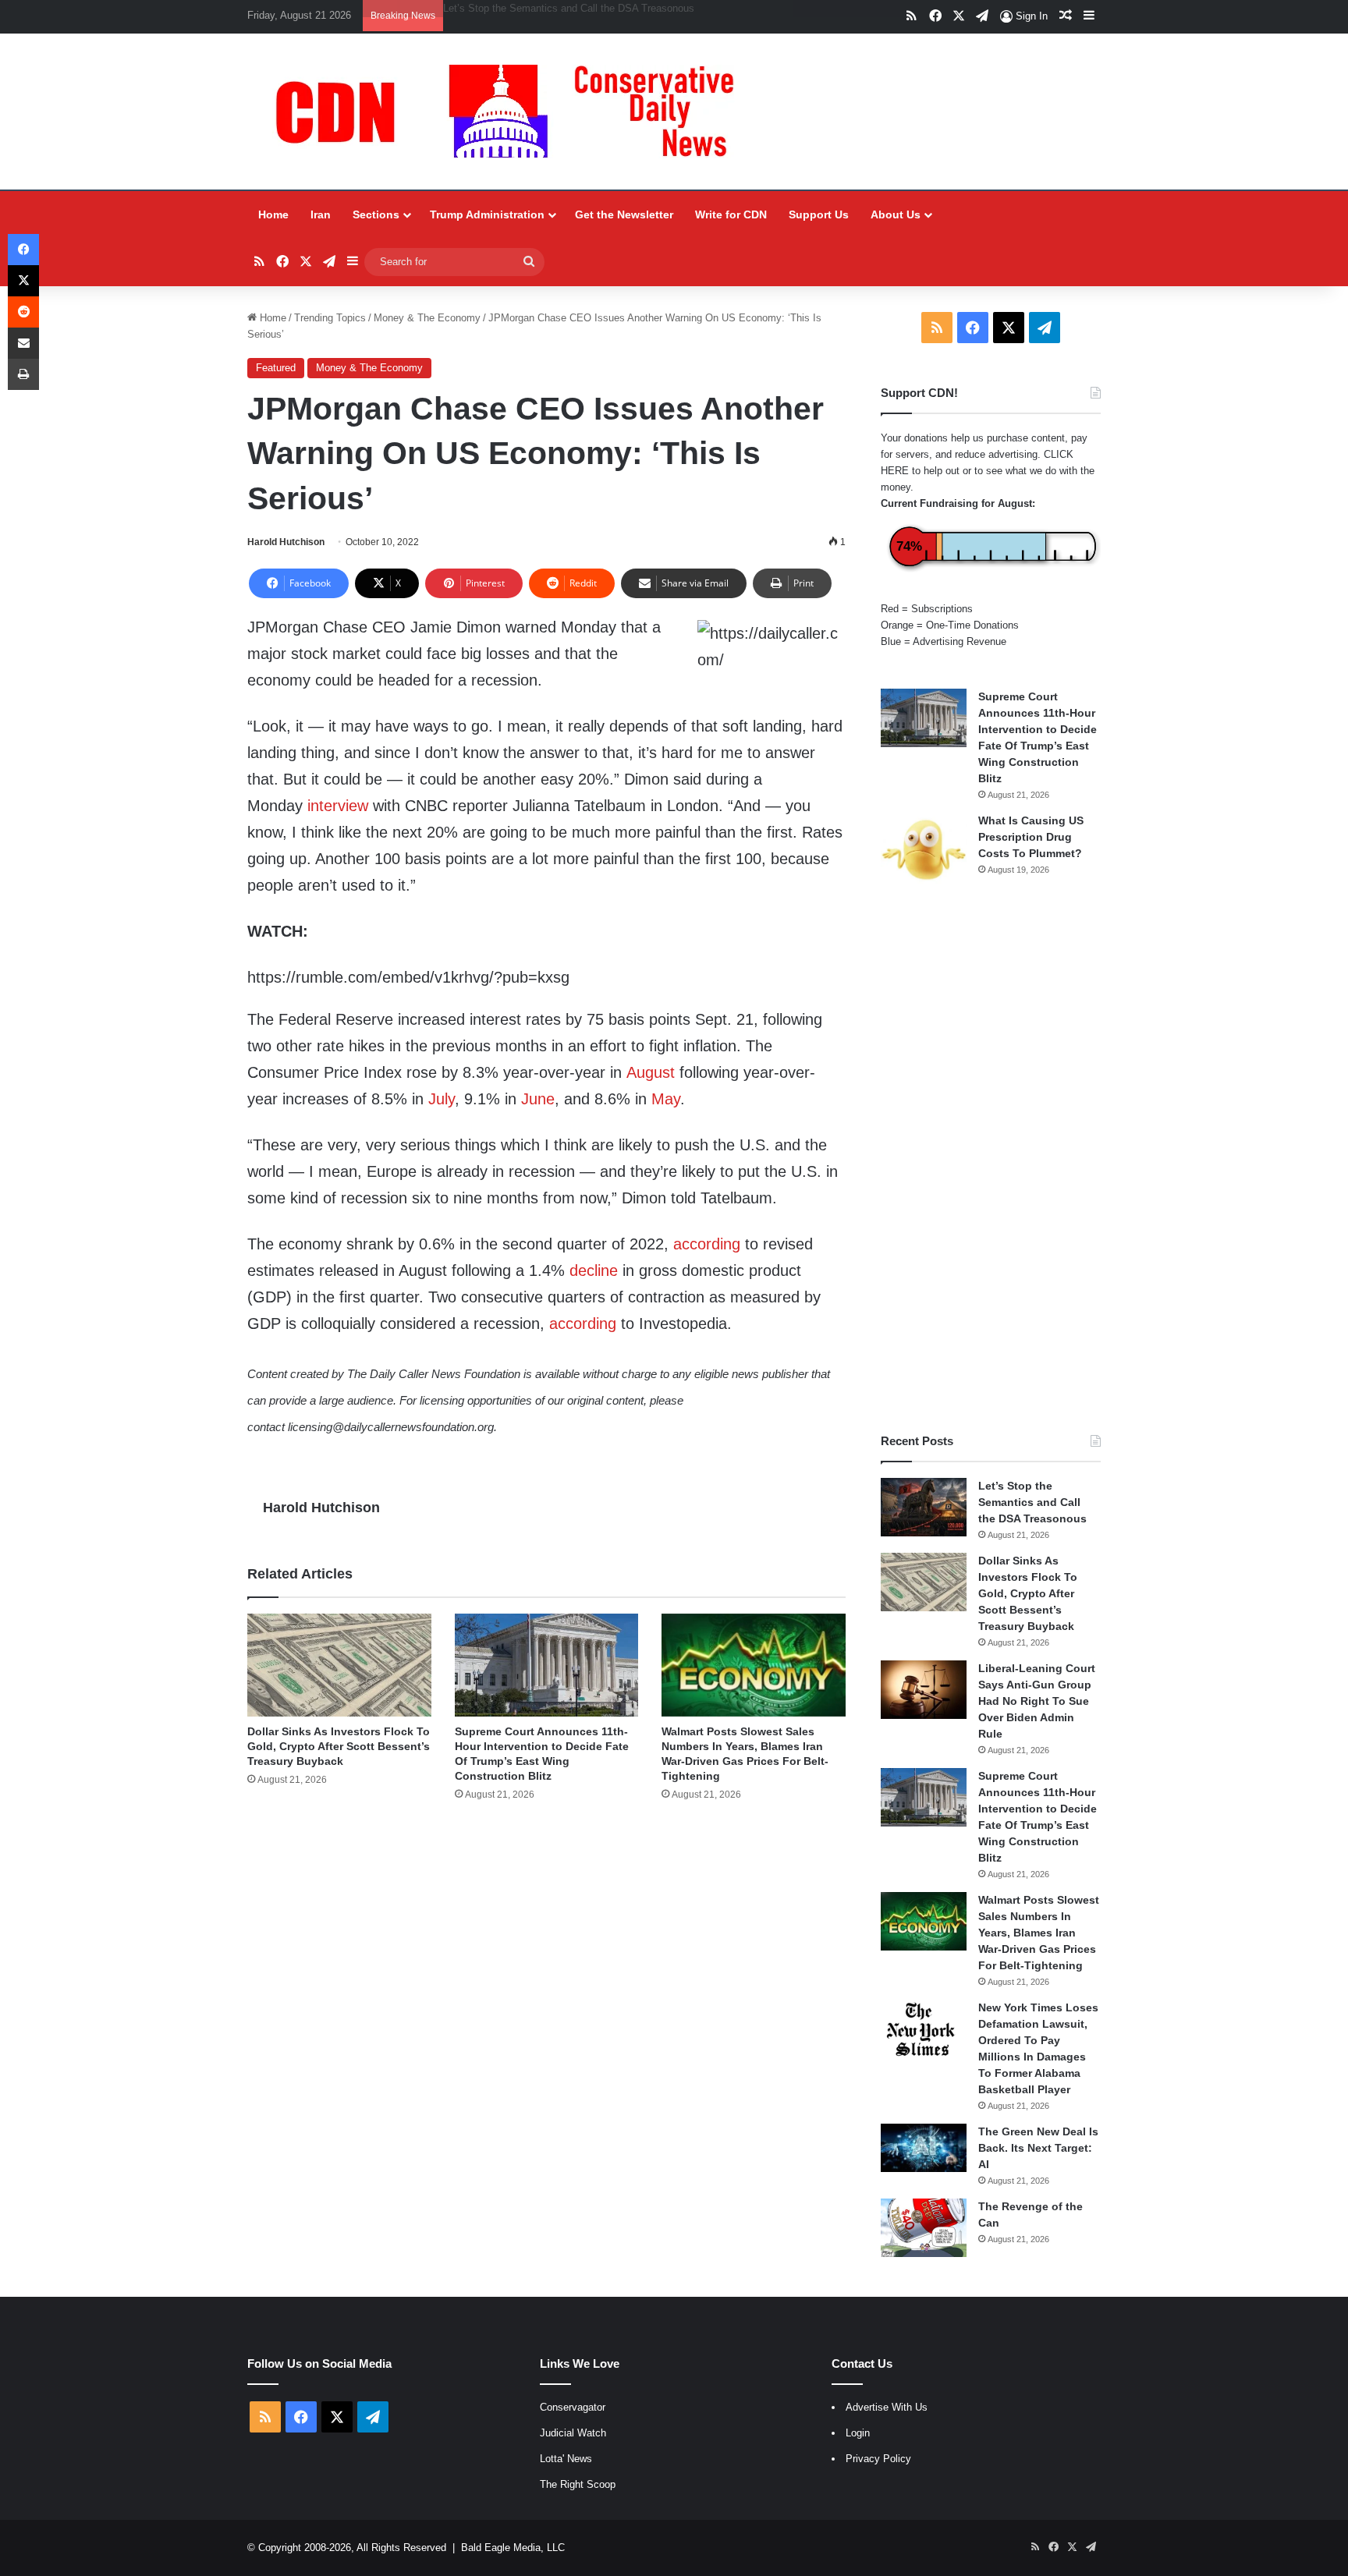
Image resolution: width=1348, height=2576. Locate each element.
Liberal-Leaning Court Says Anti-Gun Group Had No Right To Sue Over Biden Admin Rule (644, 8)
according (707, 1244)
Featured (276, 368)
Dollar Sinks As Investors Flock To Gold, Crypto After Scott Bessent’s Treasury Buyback (339, 1746)
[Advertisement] (991, 1160)
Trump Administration (487, 214)
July (442, 1099)
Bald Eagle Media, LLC (513, 2548)
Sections (376, 214)
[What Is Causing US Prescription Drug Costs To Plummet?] (924, 850)
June (538, 1099)
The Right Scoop (578, 2484)
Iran (321, 214)
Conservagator (573, 2407)
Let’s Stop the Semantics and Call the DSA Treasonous (1032, 1502)
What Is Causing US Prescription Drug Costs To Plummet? (1031, 837)
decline (594, 1270)
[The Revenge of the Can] (924, 2228)
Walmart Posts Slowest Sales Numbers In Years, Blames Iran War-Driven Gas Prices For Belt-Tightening (1039, 1933)
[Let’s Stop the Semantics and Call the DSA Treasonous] (924, 1507)
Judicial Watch (573, 2433)
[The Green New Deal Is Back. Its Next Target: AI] (924, 2148)
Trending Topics (330, 318)
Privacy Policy (878, 2459)
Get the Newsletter (624, 214)
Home (273, 214)
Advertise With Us (887, 2407)
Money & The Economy (427, 318)
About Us (896, 214)
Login (858, 2433)
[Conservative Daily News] (513, 112)
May (666, 1099)
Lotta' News (566, 2459)
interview (338, 806)
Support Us (819, 214)
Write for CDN (731, 214)
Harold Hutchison (286, 542)
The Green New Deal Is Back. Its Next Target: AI (1038, 2148)
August (651, 1072)
